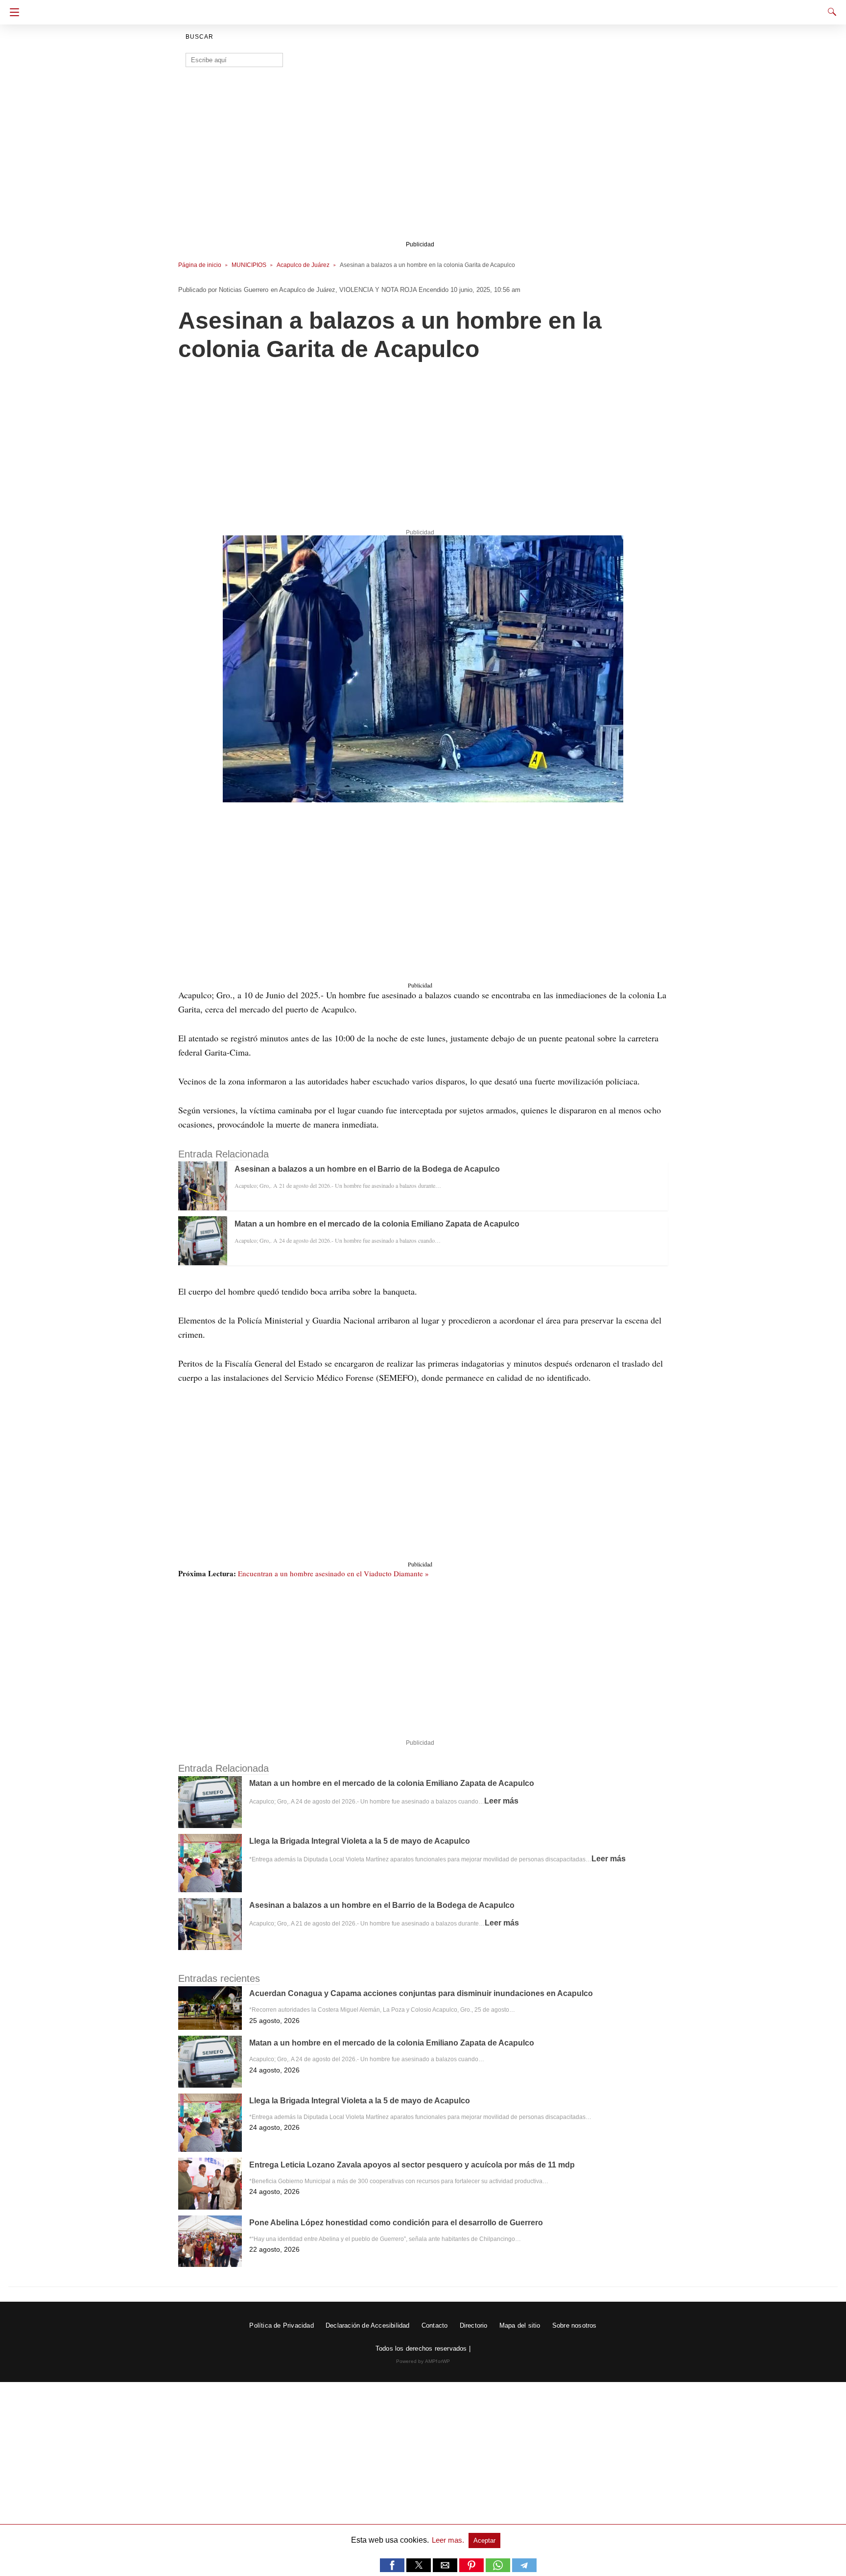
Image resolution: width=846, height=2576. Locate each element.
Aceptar (484, 2540)
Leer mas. (449, 2540)
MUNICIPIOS (249, 265)
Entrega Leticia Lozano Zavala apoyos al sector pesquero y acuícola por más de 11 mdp (412, 2165)
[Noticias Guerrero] (423, 9)
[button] (423, 669)
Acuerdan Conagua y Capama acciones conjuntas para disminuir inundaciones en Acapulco (421, 1993)
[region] (420, 160)
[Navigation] (12, 12)
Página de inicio (200, 265)
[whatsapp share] (499, 2569)
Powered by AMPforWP (423, 2361)
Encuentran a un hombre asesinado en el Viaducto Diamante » (333, 1573)
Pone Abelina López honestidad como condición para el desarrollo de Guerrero (396, 2223)
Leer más (501, 1801)
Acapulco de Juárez (303, 265)
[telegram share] (524, 2569)
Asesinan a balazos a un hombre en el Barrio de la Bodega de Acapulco (367, 1169)
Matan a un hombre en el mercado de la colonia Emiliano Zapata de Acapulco (377, 1224)
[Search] (830, 12)
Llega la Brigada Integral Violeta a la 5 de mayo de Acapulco (360, 1841)
